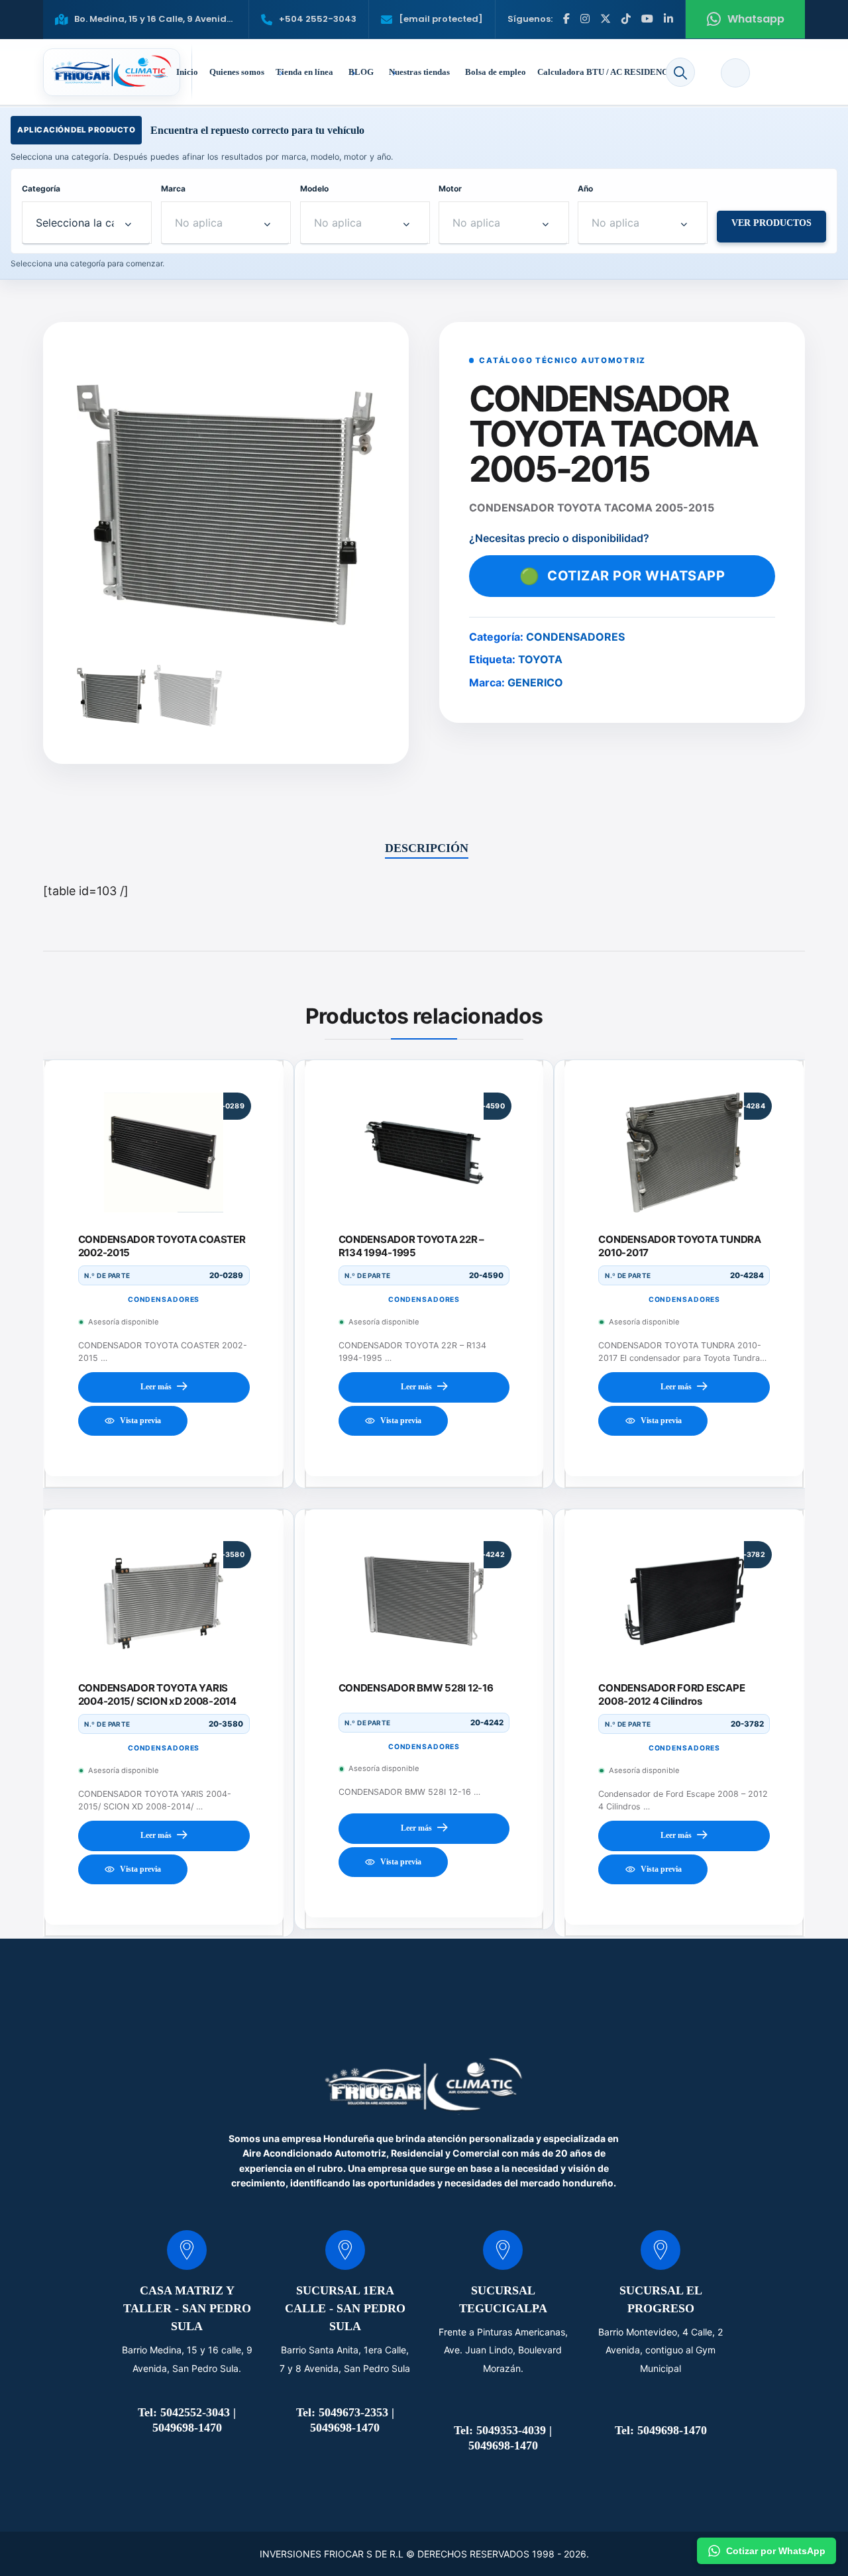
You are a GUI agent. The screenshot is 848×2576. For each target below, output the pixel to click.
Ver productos (771, 223)
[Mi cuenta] (735, 73)
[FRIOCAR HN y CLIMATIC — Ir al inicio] (112, 72)
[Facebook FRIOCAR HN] (566, 19)
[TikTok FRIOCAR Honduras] (626, 19)
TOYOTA (540, 659)
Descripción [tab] (427, 848)
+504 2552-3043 (318, 19)
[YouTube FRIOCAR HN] (647, 19)
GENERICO (535, 682)
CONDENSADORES (575, 637)
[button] (680, 72)
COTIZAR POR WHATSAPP (622, 576)
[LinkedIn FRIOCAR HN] (668, 19)
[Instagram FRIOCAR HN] (585, 19)
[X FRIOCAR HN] (606, 19)
